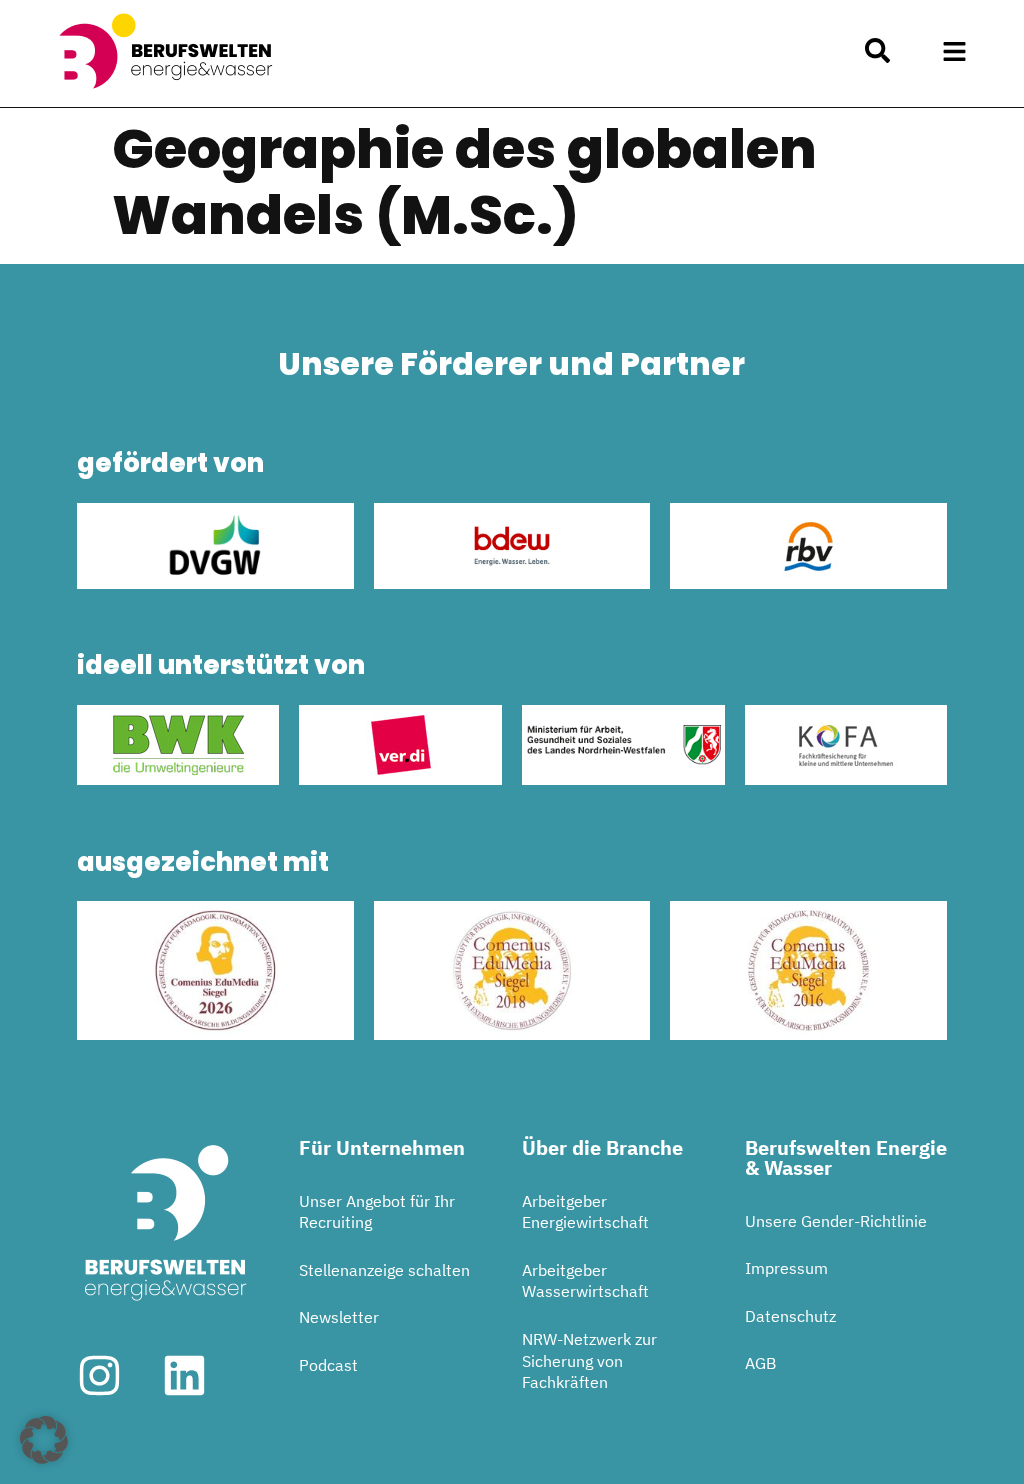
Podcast (328, 1365)
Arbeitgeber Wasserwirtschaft (585, 1281)
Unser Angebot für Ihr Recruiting (377, 1212)
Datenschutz (790, 1316)
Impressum (786, 1268)
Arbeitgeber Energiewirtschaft (585, 1212)
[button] (954, 51)
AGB (760, 1363)
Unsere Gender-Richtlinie (836, 1221)
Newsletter (339, 1317)
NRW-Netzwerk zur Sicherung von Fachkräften (589, 1360)
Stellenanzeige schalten (384, 1270)
